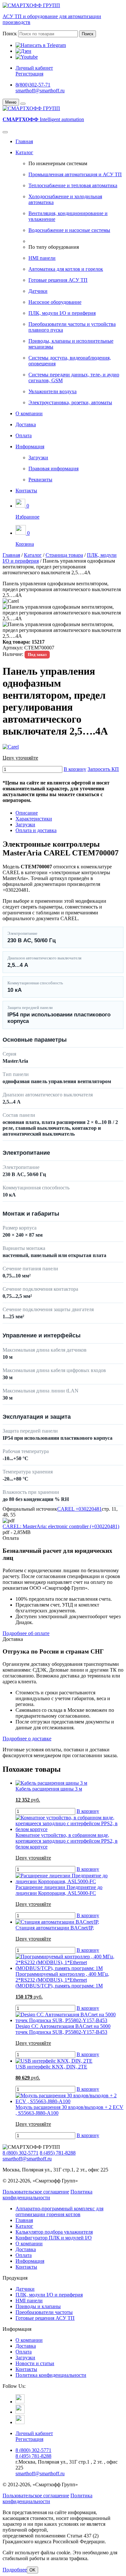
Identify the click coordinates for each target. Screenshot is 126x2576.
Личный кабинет (34, 68)
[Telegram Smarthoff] (20, 2402)
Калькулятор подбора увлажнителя (54, 2232)
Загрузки (38, 458)
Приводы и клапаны (38, 2306)
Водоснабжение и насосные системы (69, 230)
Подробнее (15, 2570)
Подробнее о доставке (27, 1739)
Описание (27, 813)
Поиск (10, 34)
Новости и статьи (35, 2363)
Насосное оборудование (55, 302)
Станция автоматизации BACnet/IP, (55, 1928)
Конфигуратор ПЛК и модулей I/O (54, 2238)
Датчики (38, 291)
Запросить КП (103, 769)
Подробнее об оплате (26, 1633)
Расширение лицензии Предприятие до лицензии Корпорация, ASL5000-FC (59, 1890)
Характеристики (34, 819)
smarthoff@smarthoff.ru (40, 91)
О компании (29, 413)
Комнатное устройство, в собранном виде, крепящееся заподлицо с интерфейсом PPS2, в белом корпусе (67, 1841)
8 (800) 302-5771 (21, 2153)
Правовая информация (53, 469)
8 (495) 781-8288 (58, 2153)
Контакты (26, 491)
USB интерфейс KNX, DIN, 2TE (51, 2067)
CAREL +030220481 (79, 1509)
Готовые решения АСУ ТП (58, 280)
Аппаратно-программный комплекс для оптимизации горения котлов (59, 2211)
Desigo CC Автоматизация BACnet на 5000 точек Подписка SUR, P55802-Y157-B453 (63, 2029)
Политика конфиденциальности (47, 2195)
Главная (24, 141)
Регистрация (29, 74)
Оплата (24, 435)
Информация (30, 447)
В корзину (75, 769)
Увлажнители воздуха (52, 391)
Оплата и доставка (36, 830)
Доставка (26, 424)
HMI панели (42, 258)
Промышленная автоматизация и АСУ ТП (75, 174)
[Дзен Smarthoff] (20, 2412)
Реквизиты (40, 480)
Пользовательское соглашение (36, 2192)
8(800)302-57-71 (33, 85)
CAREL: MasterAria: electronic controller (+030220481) (61, 1526)
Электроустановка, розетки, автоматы (70, 402)
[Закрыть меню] (23, 104)
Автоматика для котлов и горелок (66, 269)
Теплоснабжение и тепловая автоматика (73, 185)
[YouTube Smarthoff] (20, 2422)
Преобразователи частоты (44, 2312)
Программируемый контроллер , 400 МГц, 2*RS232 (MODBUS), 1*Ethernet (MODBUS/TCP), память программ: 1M (62, 1980)
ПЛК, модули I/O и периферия (62, 313)
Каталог (24, 152)
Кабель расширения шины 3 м (49, 1789)
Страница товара (64, 555)
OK (32, 2570)
